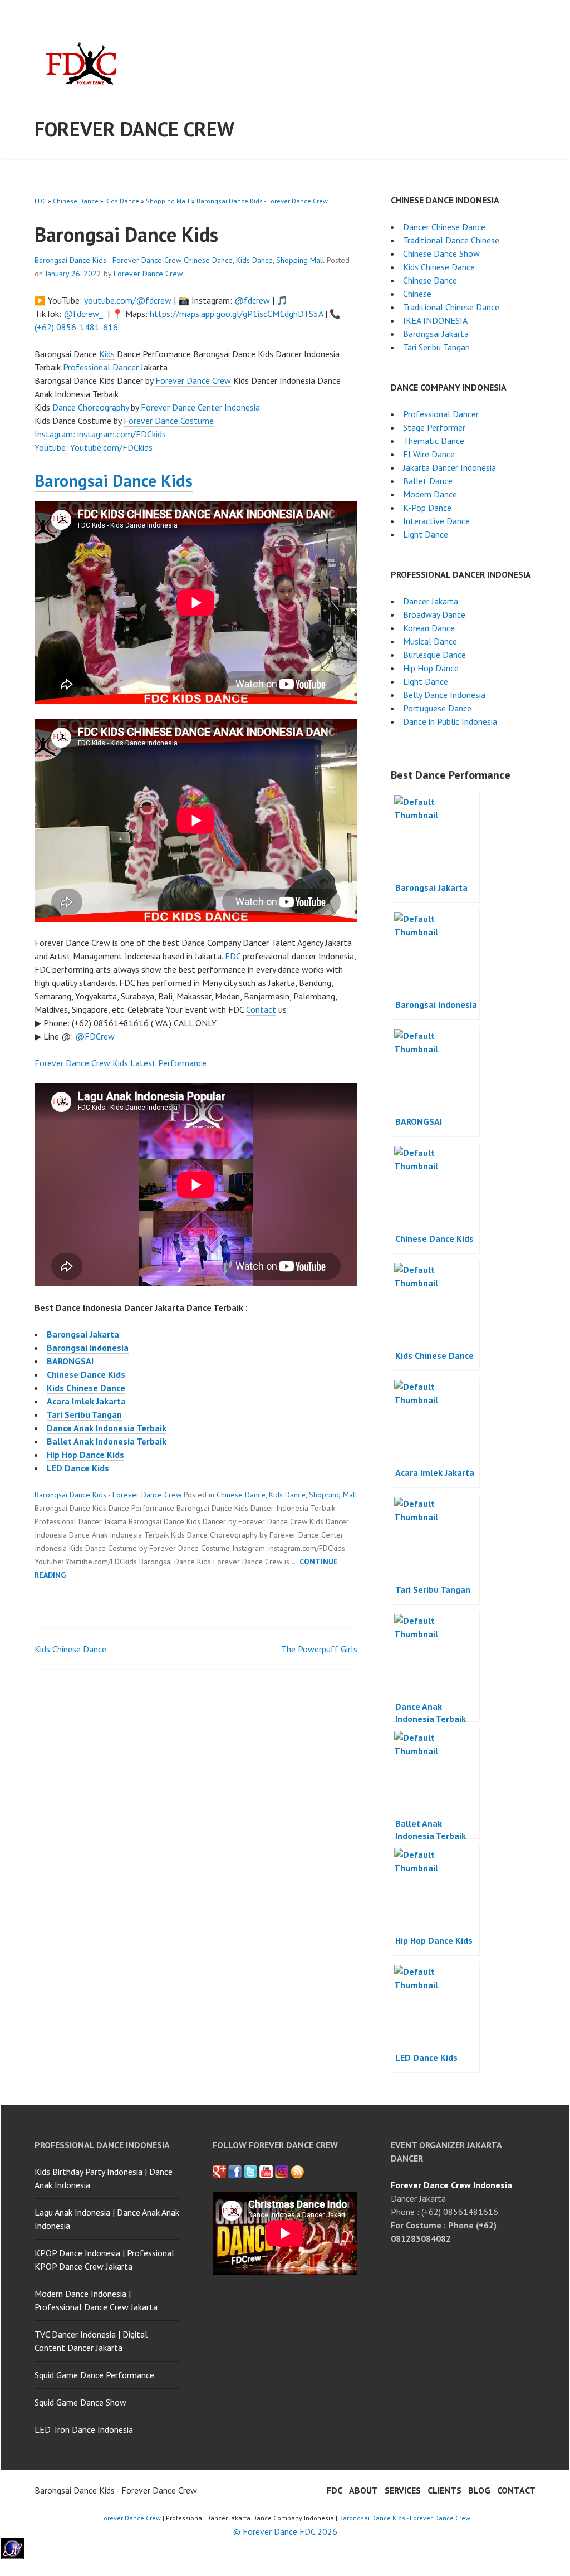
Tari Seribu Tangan (84, 1414)
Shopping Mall (168, 201)
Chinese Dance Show (441, 253)
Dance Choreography (90, 407)
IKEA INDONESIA (435, 320)
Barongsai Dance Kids (114, 480)
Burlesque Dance (434, 655)
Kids (107, 354)
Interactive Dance (436, 521)
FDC (40, 201)
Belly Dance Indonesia (444, 695)
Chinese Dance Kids (86, 1374)
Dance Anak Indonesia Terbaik (107, 1428)
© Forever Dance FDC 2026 (285, 2531)
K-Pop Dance (427, 508)
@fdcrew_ (83, 314)
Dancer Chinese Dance (444, 227)
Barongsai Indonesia (88, 1348)
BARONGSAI (70, 1361)
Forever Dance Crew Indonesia (451, 2185)
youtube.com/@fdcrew (128, 300)
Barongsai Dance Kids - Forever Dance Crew (262, 201)
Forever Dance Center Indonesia (200, 407)
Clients (444, 2490)
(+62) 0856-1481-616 (76, 327)
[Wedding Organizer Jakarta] (266, 2172)
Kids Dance (122, 201)
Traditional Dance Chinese (451, 240)
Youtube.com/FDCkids (111, 447)
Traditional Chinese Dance (451, 307)
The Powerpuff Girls (319, 1649)
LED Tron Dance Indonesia (84, 2429)
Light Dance (426, 534)
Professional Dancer (101, 367)
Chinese (417, 294)
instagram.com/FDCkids (122, 434)
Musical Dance (430, 641)
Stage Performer (434, 427)
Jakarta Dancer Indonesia (449, 467)
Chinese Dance (76, 201)
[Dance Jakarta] (219, 2172)
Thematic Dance (434, 441)
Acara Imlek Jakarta (86, 1401)
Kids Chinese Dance (86, 1388)
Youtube (50, 447)
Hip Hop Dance (431, 668)
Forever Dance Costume (169, 421)
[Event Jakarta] (282, 2172)
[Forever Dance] (235, 2172)
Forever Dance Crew (134, 129)
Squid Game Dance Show (80, 2402)
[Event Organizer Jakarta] (250, 2172)
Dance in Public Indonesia (450, 721)
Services (403, 2490)
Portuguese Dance (437, 708)
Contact (261, 1009)
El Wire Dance (429, 454)
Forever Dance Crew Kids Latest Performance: (122, 1063)
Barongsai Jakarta (83, 1334)
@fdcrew (252, 300)
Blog (479, 2490)
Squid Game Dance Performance (94, 2375)
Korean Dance (429, 628)
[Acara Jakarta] (297, 2172)
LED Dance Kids (78, 1468)
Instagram (54, 434)
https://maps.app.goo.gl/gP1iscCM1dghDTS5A (236, 314)
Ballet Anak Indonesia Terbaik (107, 1441)
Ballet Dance (428, 481)
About (363, 2490)
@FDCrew (95, 1036)
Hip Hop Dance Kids (85, 1455)
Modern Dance (430, 494)
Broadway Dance (434, 614)
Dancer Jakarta (431, 601)
